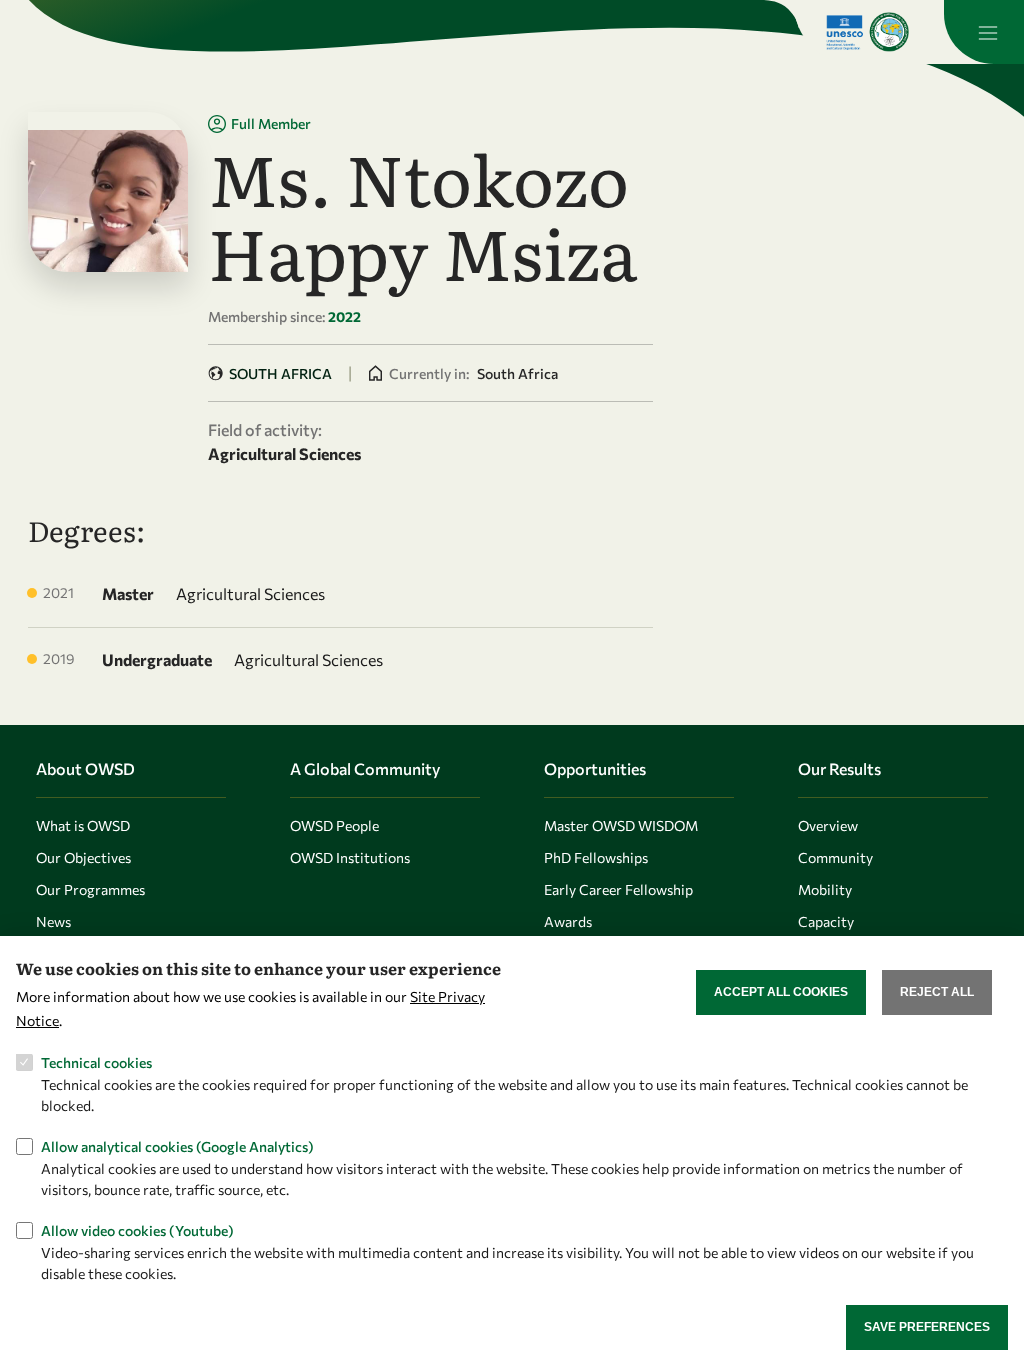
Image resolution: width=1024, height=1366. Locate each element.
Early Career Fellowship (618, 889)
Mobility (825, 889)
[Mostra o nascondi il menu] (984, 32)
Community (835, 857)
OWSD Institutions (350, 857)
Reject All (937, 992)
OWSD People (334, 825)
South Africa (280, 373)
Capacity (826, 921)
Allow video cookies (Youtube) (137, 1230)
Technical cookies (96, 1062)
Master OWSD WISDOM (621, 825)
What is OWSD (83, 825)
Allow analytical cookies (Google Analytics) (177, 1146)
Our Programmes (90, 889)
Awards (568, 921)
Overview (828, 825)
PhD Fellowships (596, 857)
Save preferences (927, 1327)
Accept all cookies (781, 992)
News (53, 921)
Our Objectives (83, 857)
